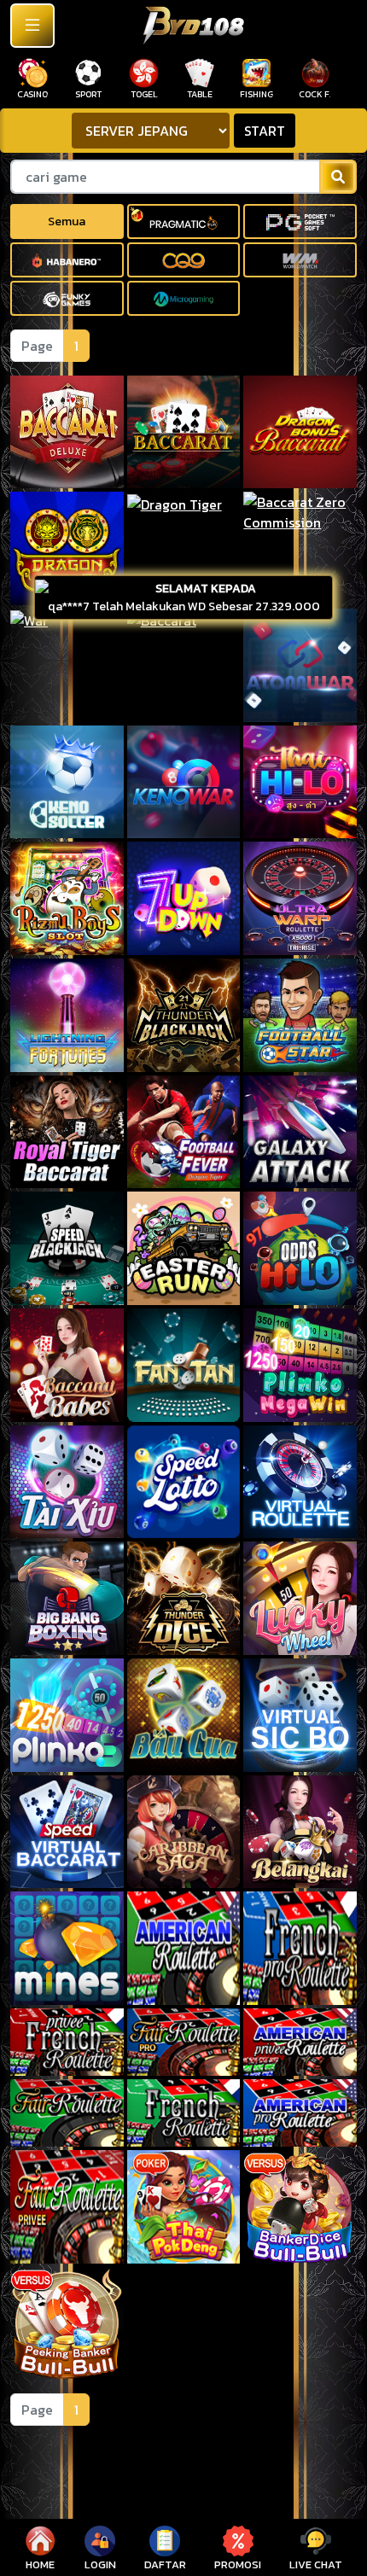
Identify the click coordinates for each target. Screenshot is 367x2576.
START (265, 131)
